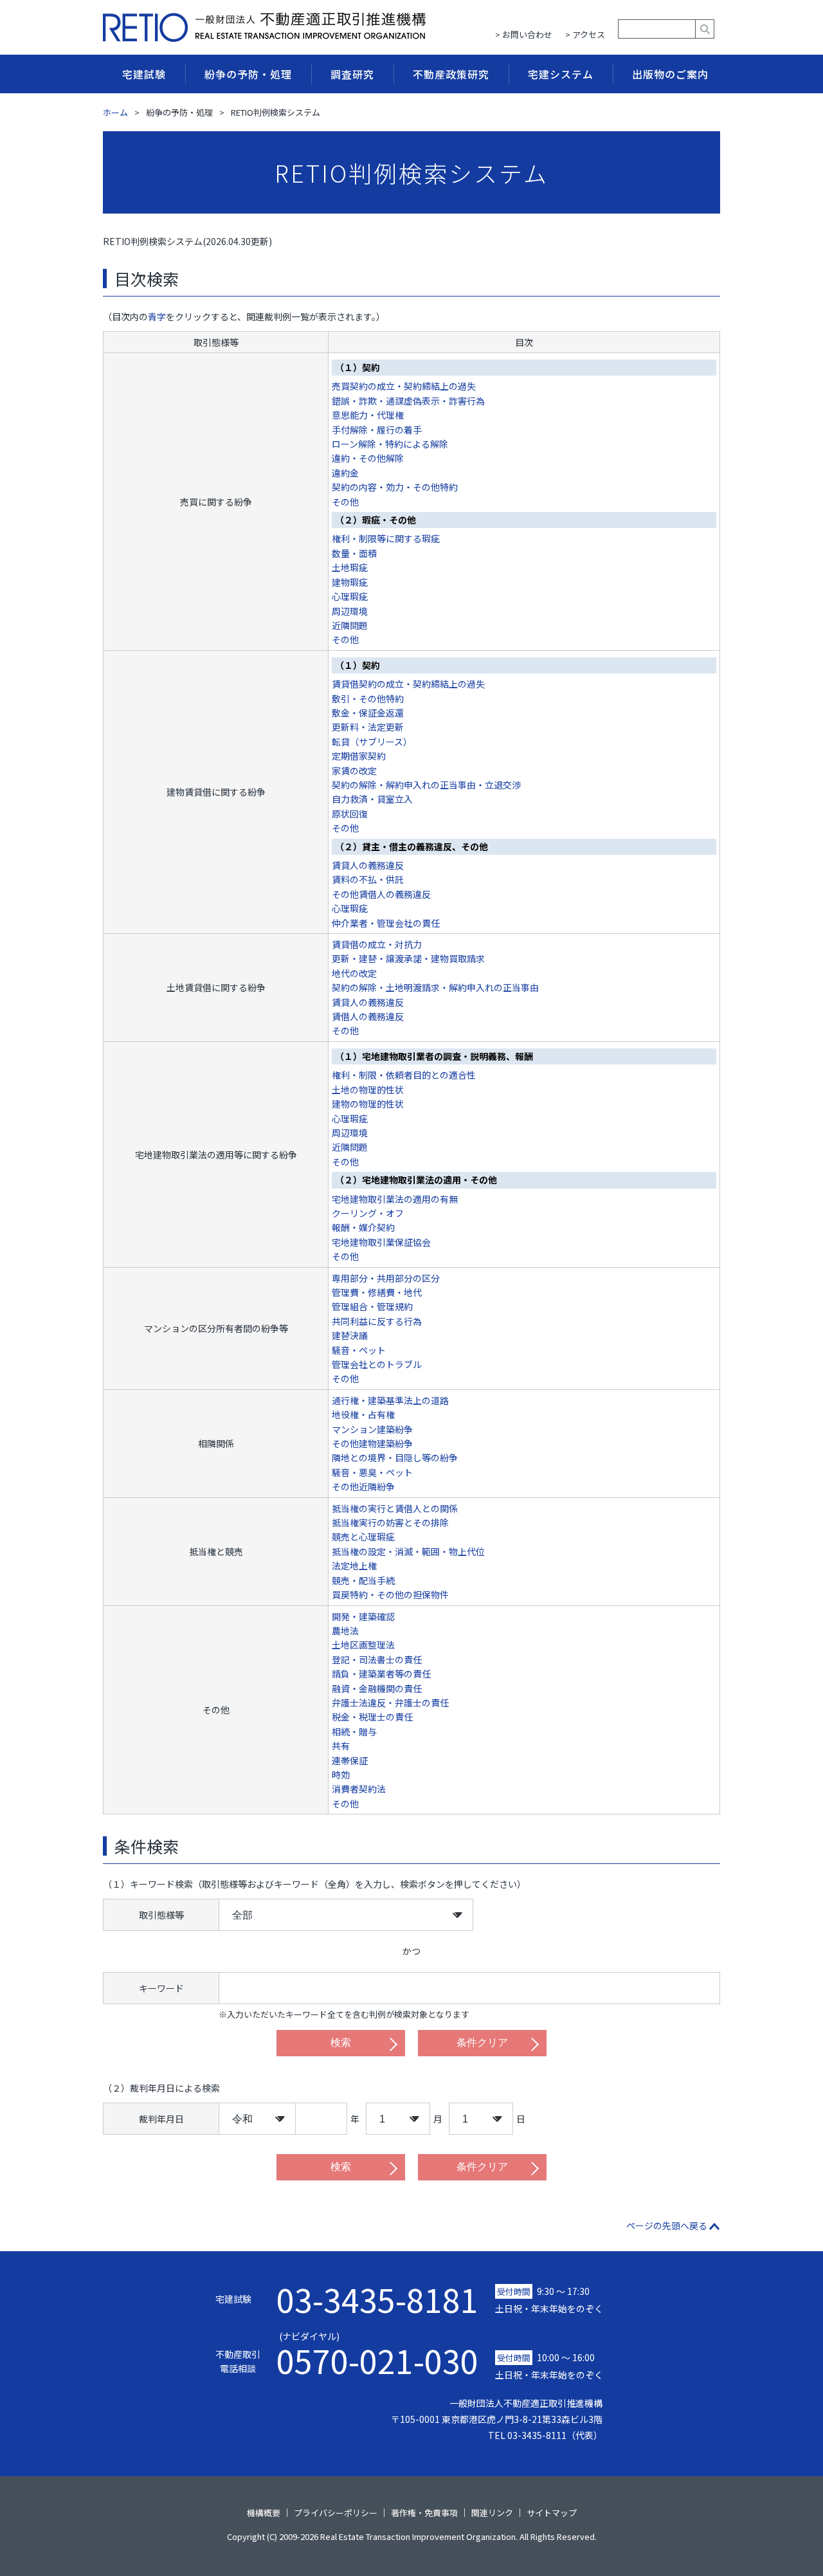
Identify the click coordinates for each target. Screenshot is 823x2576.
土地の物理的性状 (368, 1090)
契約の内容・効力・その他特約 (395, 487)
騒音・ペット (359, 1350)
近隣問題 (350, 625)
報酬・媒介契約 (363, 1227)
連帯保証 (350, 1760)
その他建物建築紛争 (372, 1443)
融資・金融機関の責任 (377, 1688)
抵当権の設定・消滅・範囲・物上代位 (408, 1551)
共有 (341, 1746)
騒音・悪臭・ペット (372, 1472)
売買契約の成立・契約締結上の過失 (404, 386)
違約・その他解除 (368, 458)
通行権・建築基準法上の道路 (390, 1400)
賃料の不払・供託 (368, 879)
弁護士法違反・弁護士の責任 (390, 1703)
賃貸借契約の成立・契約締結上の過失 (408, 684)
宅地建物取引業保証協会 (381, 1242)
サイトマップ (552, 2513)
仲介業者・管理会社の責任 (386, 923)
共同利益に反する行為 (377, 1321)
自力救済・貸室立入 (372, 799)
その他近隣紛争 (363, 1486)
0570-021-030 (377, 2353)
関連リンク (492, 2513)
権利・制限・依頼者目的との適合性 (404, 1075)
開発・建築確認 (363, 1616)
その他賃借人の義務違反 (381, 894)
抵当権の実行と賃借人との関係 (395, 1508)
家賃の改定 (354, 771)
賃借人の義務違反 (368, 1016)
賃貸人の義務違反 (368, 865)
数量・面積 (354, 553)
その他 (345, 502)
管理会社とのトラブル (377, 1364)
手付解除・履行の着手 (377, 430)
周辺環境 (350, 611)
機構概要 (264, 2513)
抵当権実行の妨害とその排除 (390, 1522)
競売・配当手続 (363, 1580)
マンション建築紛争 (372, 1429)
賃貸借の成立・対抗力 (377, 944)
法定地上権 (354, 1566)
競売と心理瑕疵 (363, 1537)
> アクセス (585, 34)
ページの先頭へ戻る (667, 2225)
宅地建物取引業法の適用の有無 (395, 1199)
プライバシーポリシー (336, 2513)
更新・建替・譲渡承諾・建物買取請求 (408, 958)
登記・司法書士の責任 (377, 1659)
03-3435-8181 (377, 2299)
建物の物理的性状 (368, 1104)
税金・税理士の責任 (372, 1717)
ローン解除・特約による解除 (390, 444)
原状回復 (350, 814)
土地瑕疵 (350, 567)
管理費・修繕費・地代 (377, 1292)
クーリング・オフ (368, 1213)
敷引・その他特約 (368, 699)
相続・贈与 (354, 1731)
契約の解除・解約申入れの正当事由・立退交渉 (426, 785)
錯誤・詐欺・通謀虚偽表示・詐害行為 (408, 401)
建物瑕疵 (350, 582)
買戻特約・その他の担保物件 (390, 1594)
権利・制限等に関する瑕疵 (386, 538)
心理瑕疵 (350, 596)
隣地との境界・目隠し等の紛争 (395, 1457)
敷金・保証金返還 (368, 713)
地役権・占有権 (363, 1414)
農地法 (345, 1631)
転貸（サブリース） (372, 742)
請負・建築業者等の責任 (381, 1674)
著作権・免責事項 (424, 2513)
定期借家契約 (359, 756)
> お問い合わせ (524, 34)
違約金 (345, 473)
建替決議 (350, 1335)
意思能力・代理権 (368, 415)
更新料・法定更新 (368, 727)
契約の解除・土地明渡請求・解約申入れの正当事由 (435, 987)
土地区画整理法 (363, 1645)
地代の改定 (354, 973)
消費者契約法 (359, 1789)
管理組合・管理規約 (372, 1306)
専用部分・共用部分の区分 (386, 1278)
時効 (341, 1775)
